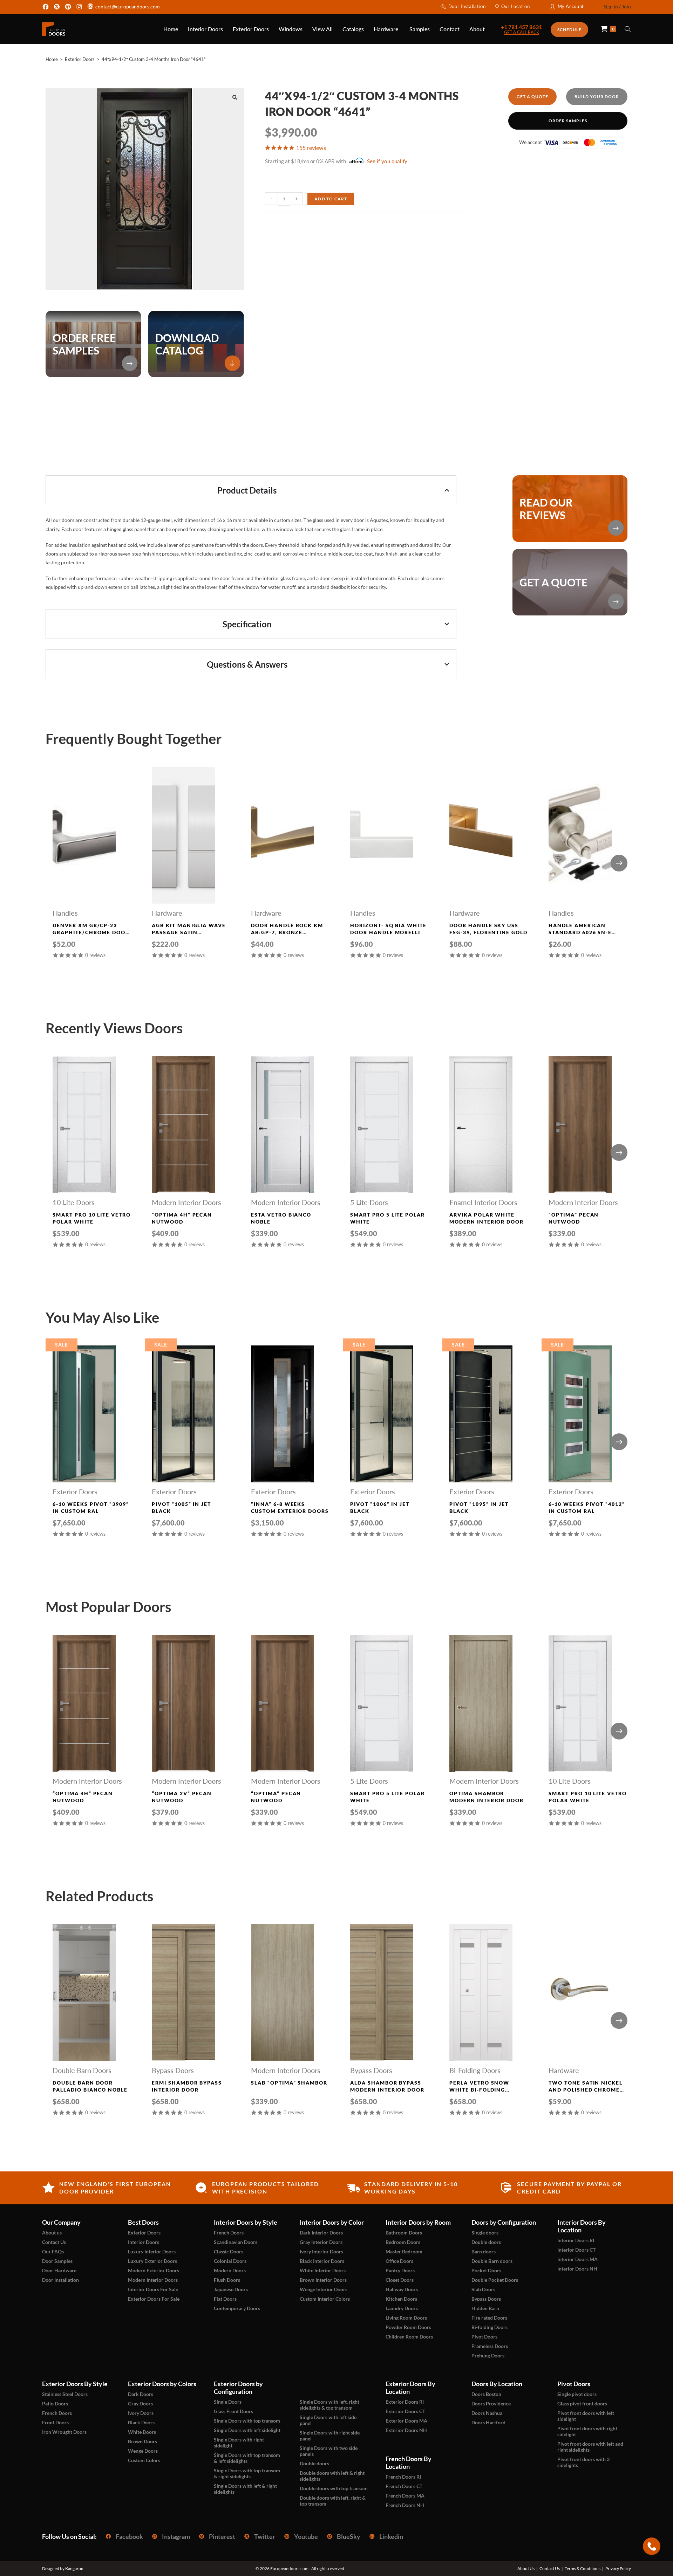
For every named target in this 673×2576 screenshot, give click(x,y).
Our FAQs (53, 2251)
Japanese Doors (231, 2289)
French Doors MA (405, 2496)
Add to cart (331, 199)
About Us (526, 2569)
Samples (420, 29)
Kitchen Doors (401, 2299)
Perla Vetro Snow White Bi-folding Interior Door (479, 2086)
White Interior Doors (323, 2270)
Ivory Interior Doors (321, 2251)
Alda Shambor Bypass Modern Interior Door (387, 2086)
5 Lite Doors (369, 1202)
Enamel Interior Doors (483, 1202)
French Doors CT (404, 2486)
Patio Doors (55, 2403)
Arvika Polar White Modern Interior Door (487, 1218)
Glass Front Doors (233, 2411)
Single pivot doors (577, 2394)
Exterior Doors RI (405, 2402)
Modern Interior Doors (186, 1202)
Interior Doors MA (577, 2259)
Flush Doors (227, 2280)
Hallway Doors (402, 2289)
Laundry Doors (402, 2308)
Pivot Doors (484, 2337)
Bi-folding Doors (490, 2327)
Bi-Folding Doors (475, 2070)
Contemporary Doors (237, 2308)
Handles (65, 913)
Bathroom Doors (404, 2233)
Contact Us (54, 2242)
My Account (571, 6)
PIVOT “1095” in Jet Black (479, 1507)
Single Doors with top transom (247, 2421)
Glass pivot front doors (582, 2403)
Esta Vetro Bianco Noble (281, 1218)
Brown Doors (142, 2441)
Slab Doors (483, 2289)
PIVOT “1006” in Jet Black (380, 1507)
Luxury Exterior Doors (152, 2261)
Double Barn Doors (82, 2070)
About (477, 29)
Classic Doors (229, 2251)
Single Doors (228, 2402)
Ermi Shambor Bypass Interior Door (187, 2086)
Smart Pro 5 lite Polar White (388, 1218)
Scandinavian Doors (236, 2242)
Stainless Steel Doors (65, 2394)
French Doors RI (403, 2477)
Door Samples (57, 2261)
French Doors (229, 2233)
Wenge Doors (143, 2451)
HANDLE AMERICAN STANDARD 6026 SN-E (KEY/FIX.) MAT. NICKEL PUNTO (583, 929)
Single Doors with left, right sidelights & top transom (329, 2405)
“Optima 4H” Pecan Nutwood (182, 1218)
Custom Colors (144, 2460)
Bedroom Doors (403, 2242)
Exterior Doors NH (406, 2430)
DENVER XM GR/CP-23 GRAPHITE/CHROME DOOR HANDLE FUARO (91, 929)
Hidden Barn (485, 2308)
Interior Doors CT (576, 2250)
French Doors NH (405, 2505)
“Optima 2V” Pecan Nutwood (182, 1797)
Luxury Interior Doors (152, 2251)
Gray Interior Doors (321, 2242)
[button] (235, 97)
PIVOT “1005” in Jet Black (181, 1507)
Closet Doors (400, 2280)
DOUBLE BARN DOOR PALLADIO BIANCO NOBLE (90, 2086)
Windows (291, 29)
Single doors (485, 2233)
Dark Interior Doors (321, 2233)
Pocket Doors (486, 2270)
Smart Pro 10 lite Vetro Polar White (92, 1218)
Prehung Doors (488, 2355)
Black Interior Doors (322, 2261)
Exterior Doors (251, 29)
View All (322, 29)
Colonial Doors (230, 2261)
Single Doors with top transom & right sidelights (247, 2473)
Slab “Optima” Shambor (289, 2083)
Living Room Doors (406, 2318)
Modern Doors (230, 2270)
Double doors (486, 2242)
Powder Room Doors (408, 2327)
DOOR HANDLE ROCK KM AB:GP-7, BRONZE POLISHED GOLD (287, 929)
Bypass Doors (173, 2070)
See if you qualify (387, 161)
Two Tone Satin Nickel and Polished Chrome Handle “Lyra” (586, 2086)
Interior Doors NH (577, 2269)
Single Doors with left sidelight (247, 2430)
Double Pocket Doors (495, 2280)
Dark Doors (141, 2394)
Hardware (387, 29)
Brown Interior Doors (323, 2280)
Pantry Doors (400, 2270)
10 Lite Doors (74, 1202)
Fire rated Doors (489, 2318)
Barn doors (484, 2251)
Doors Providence (491, 2403)
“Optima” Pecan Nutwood (574, 1218)
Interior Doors (205, 29)
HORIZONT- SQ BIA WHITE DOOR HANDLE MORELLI (388, 929)
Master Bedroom (404, 2251)
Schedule (569, 30)
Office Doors (399, 2261)
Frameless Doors (490, 2346)
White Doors (142, 2432)
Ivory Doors (141, 2413)
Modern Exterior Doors (154, 2270)
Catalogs (353, 29)
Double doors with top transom (334, 2488)
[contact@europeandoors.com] (90, 7)
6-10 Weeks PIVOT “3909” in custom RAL (91, 1507)
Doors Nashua (487, 2413)
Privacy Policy (618, 2569)
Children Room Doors (409, 2337)
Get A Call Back (522, 33)
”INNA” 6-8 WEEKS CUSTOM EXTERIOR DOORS (290, 1507)
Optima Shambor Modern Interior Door (487, 1797)
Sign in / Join (617, 6)
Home (171, 29)
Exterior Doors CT (405, 2411)
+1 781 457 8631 (521, 27)
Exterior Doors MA (406, 2421)
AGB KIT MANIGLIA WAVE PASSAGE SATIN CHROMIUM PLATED (189, 929)
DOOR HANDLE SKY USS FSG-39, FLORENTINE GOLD (488, 929)
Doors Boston (486, 2394)
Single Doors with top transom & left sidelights (247, 2458)
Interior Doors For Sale (153, 2289)
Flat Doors (225, 2299)
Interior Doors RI (576, 2240)
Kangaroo (74, 2568)
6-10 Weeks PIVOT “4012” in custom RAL (587, 1507)
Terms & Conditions (583, 2569)
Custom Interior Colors (325, 2299)
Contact (450, 29)
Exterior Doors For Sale (154, 2299)
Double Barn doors (492, 2261)
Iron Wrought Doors (64, 2432)
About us (52, 2233)
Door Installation (467, 6)
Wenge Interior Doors (324, 2289)
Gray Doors (140, 2403)
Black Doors (141, 2422)
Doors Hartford (488, 2422)
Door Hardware (59, 2270)
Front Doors (55, 2422)
